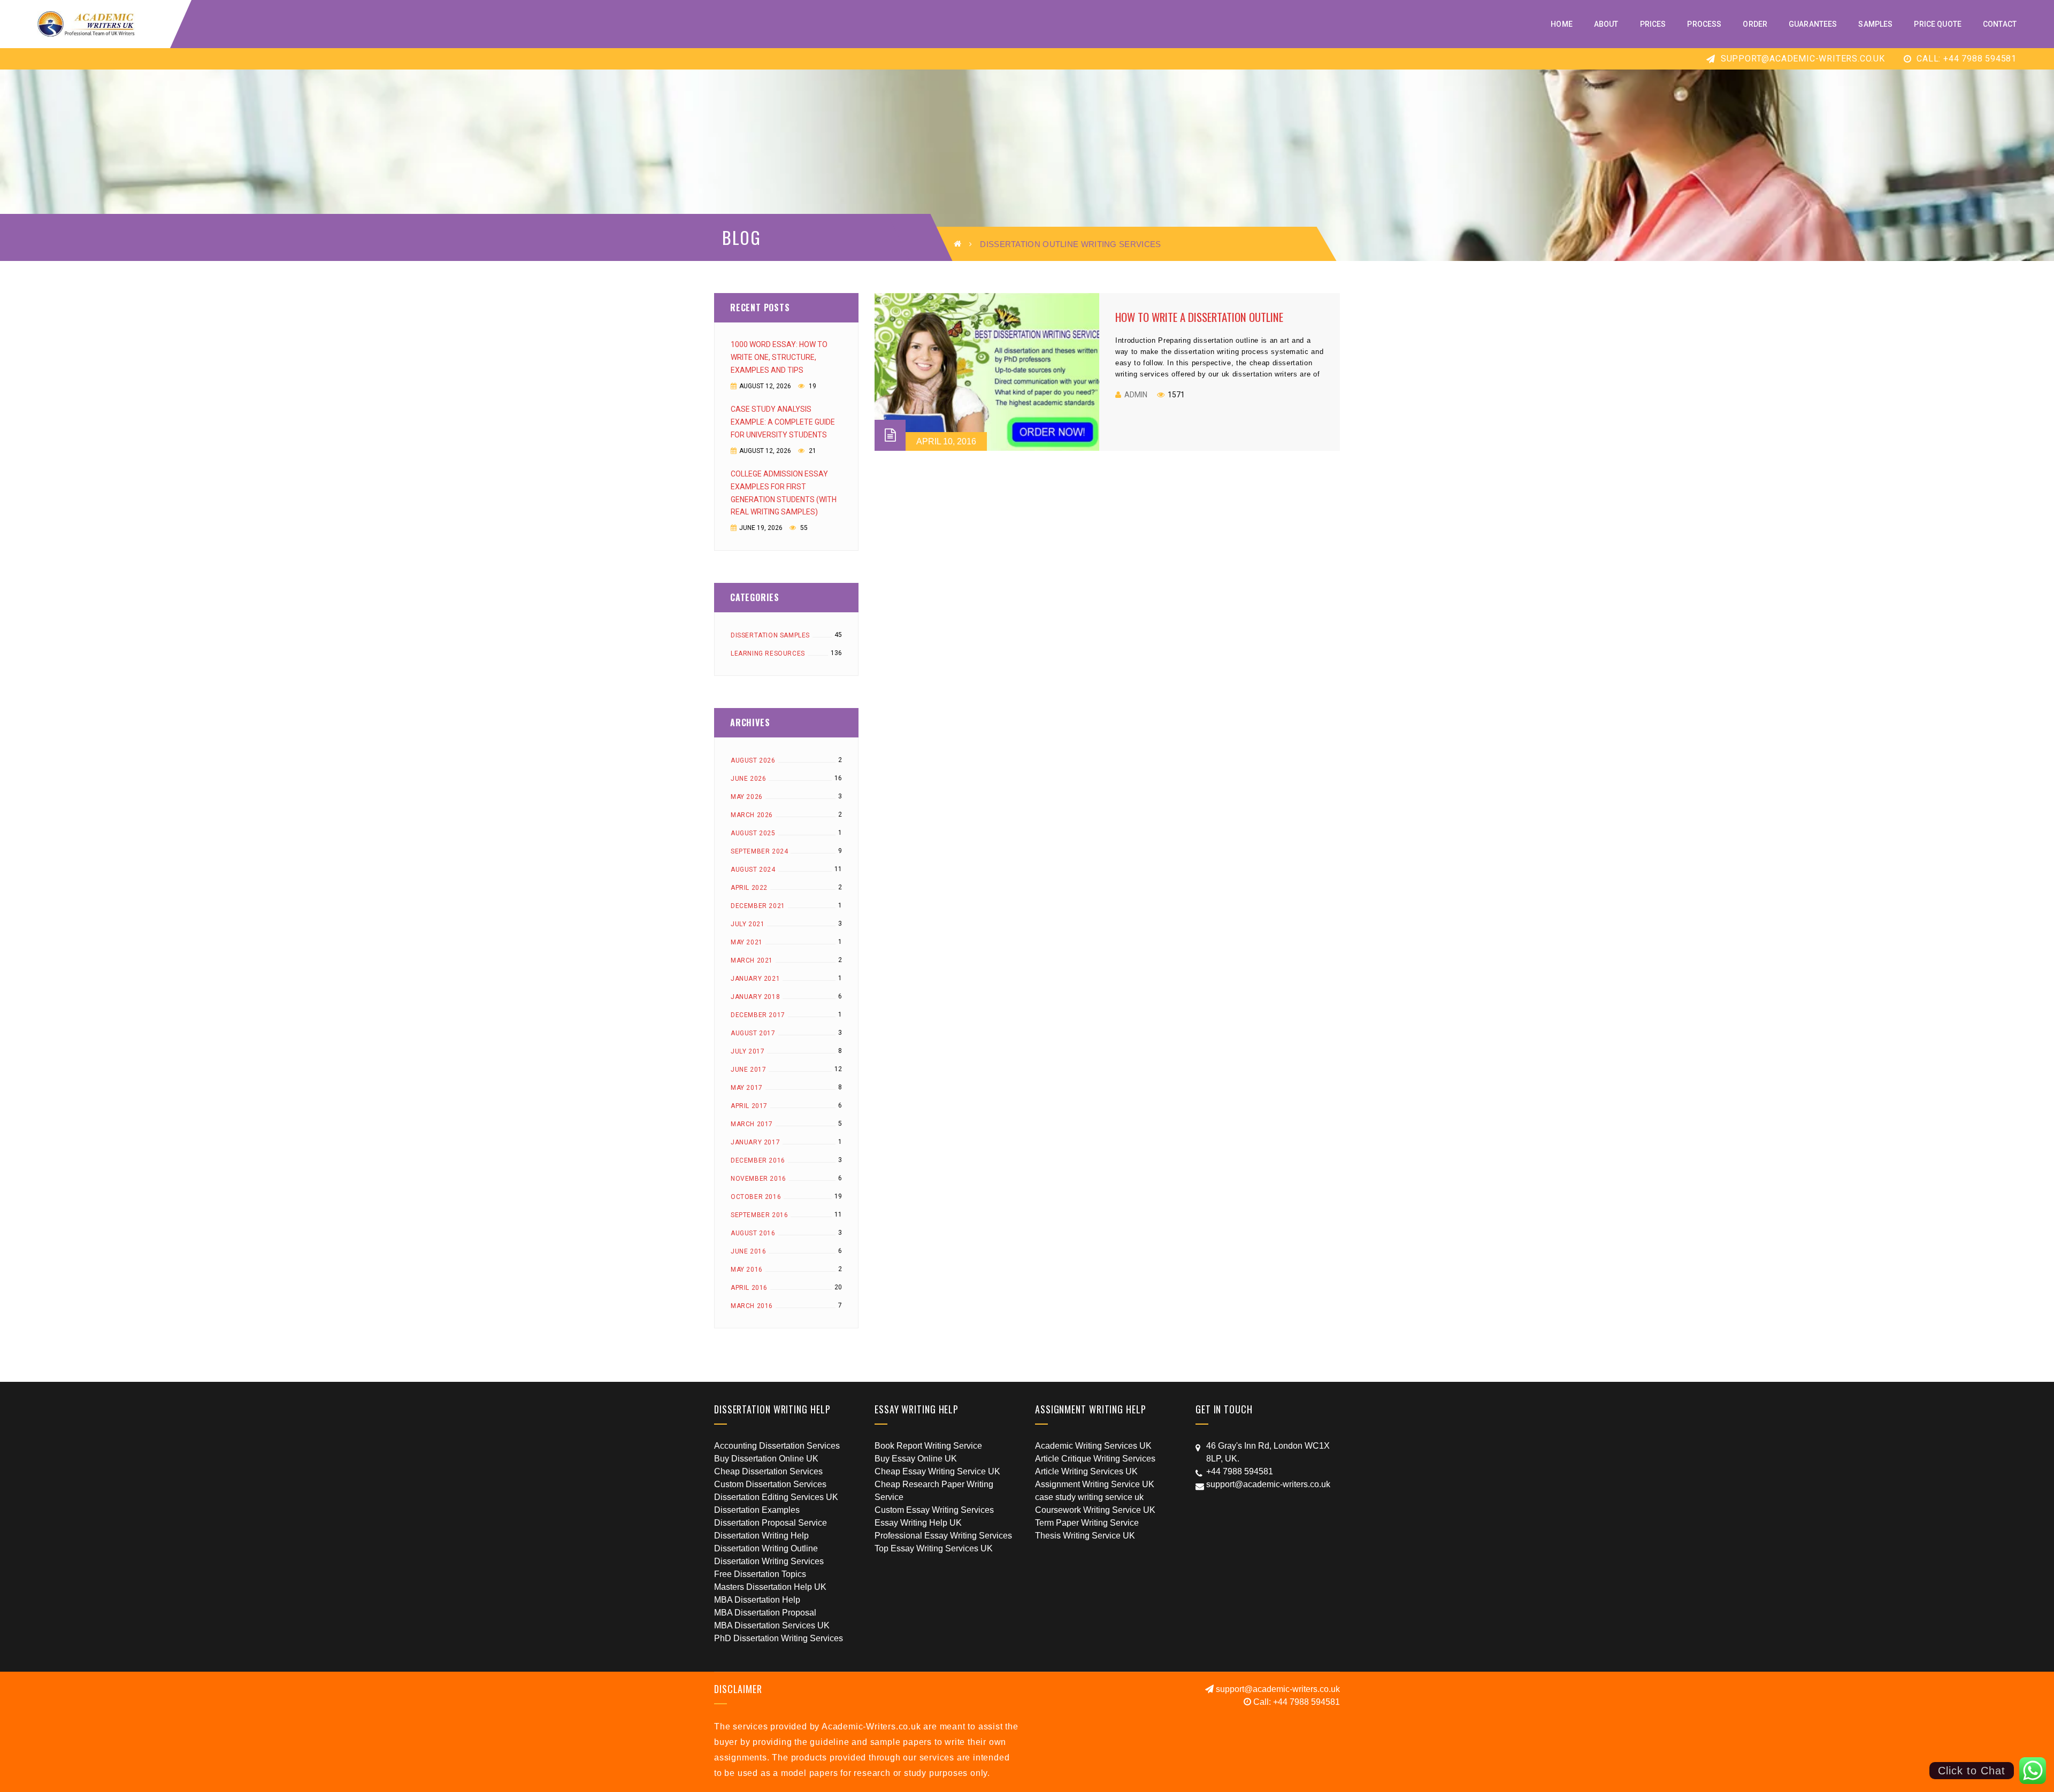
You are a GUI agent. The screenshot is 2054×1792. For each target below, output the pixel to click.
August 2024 (753, 870)
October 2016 (756, 1197)
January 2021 (755, 979)
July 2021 (748, 924)
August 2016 (753, 1233)
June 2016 (748, 1251)
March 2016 (752, 1306)
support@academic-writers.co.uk (1802, 59)
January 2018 (755, 997)
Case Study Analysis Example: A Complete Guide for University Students (783, 422)
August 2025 (753, 833)
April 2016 (749, 1288)
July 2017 (748, 1051)
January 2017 (755, 1142)
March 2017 (752, 1124)
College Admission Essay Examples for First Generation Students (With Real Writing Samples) (784, 493)
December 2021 (758, 906)
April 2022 (749, 888)
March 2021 (752, 960)
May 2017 (747, 1088)
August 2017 (753, 1033)
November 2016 (758, 1179)
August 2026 (753, 760)
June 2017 (748, 1070)
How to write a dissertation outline (1199, 317)
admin (1136, 395)
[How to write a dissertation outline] (987, 372)
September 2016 (759, 1215)
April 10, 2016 (946, 441)
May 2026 (747, 797)
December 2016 (758, 1160)
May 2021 (747, 942)
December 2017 (758, 1015)
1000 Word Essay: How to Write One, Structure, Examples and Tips (779, 357)
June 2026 (748, 779)
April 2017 (749, 1106)
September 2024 (759, 851)
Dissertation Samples (770, 635)
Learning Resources (768, 653)
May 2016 (747, 1270)
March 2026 (752, 815)
